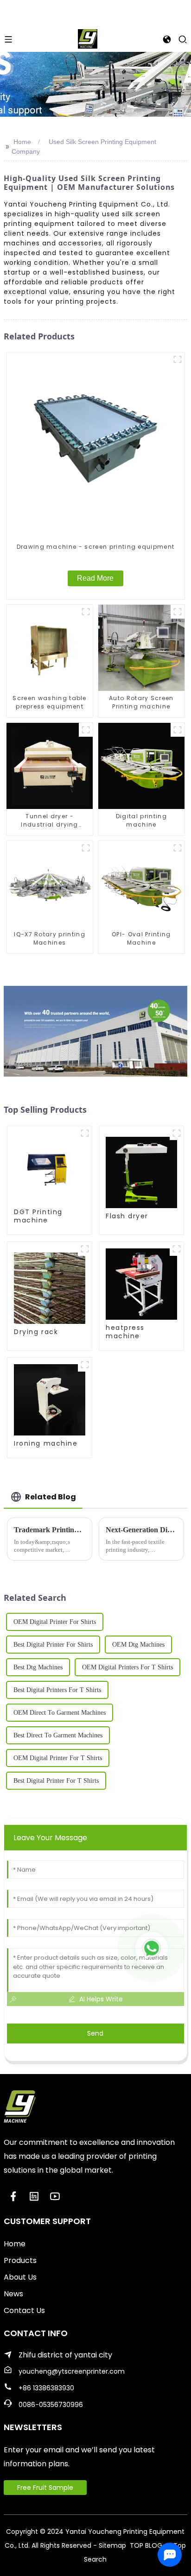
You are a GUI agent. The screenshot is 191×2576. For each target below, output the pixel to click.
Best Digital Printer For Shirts (53, 1645)
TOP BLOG (147, 2545)
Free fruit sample (45, 2488)
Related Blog (51, 1497)
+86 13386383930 (46, 2388)
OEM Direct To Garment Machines (60, 1713)
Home (22, 142)
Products (20, 2260)
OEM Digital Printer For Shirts (55, 1622)
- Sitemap (110, 2545)
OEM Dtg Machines (138, 1645)
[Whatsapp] (152, 1948)
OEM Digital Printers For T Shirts (127, 1667)
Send (95, 2033)
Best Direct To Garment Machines (58, 1735)
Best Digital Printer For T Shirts (56, 1781)
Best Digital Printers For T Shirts (57, 1690)
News (13, 2294)
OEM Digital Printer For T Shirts (58, 1758)
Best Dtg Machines (38, 1667)
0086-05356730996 (51, 2405)
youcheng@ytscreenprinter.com (72, 2371)
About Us (20, 2277)
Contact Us (24, 2310)
